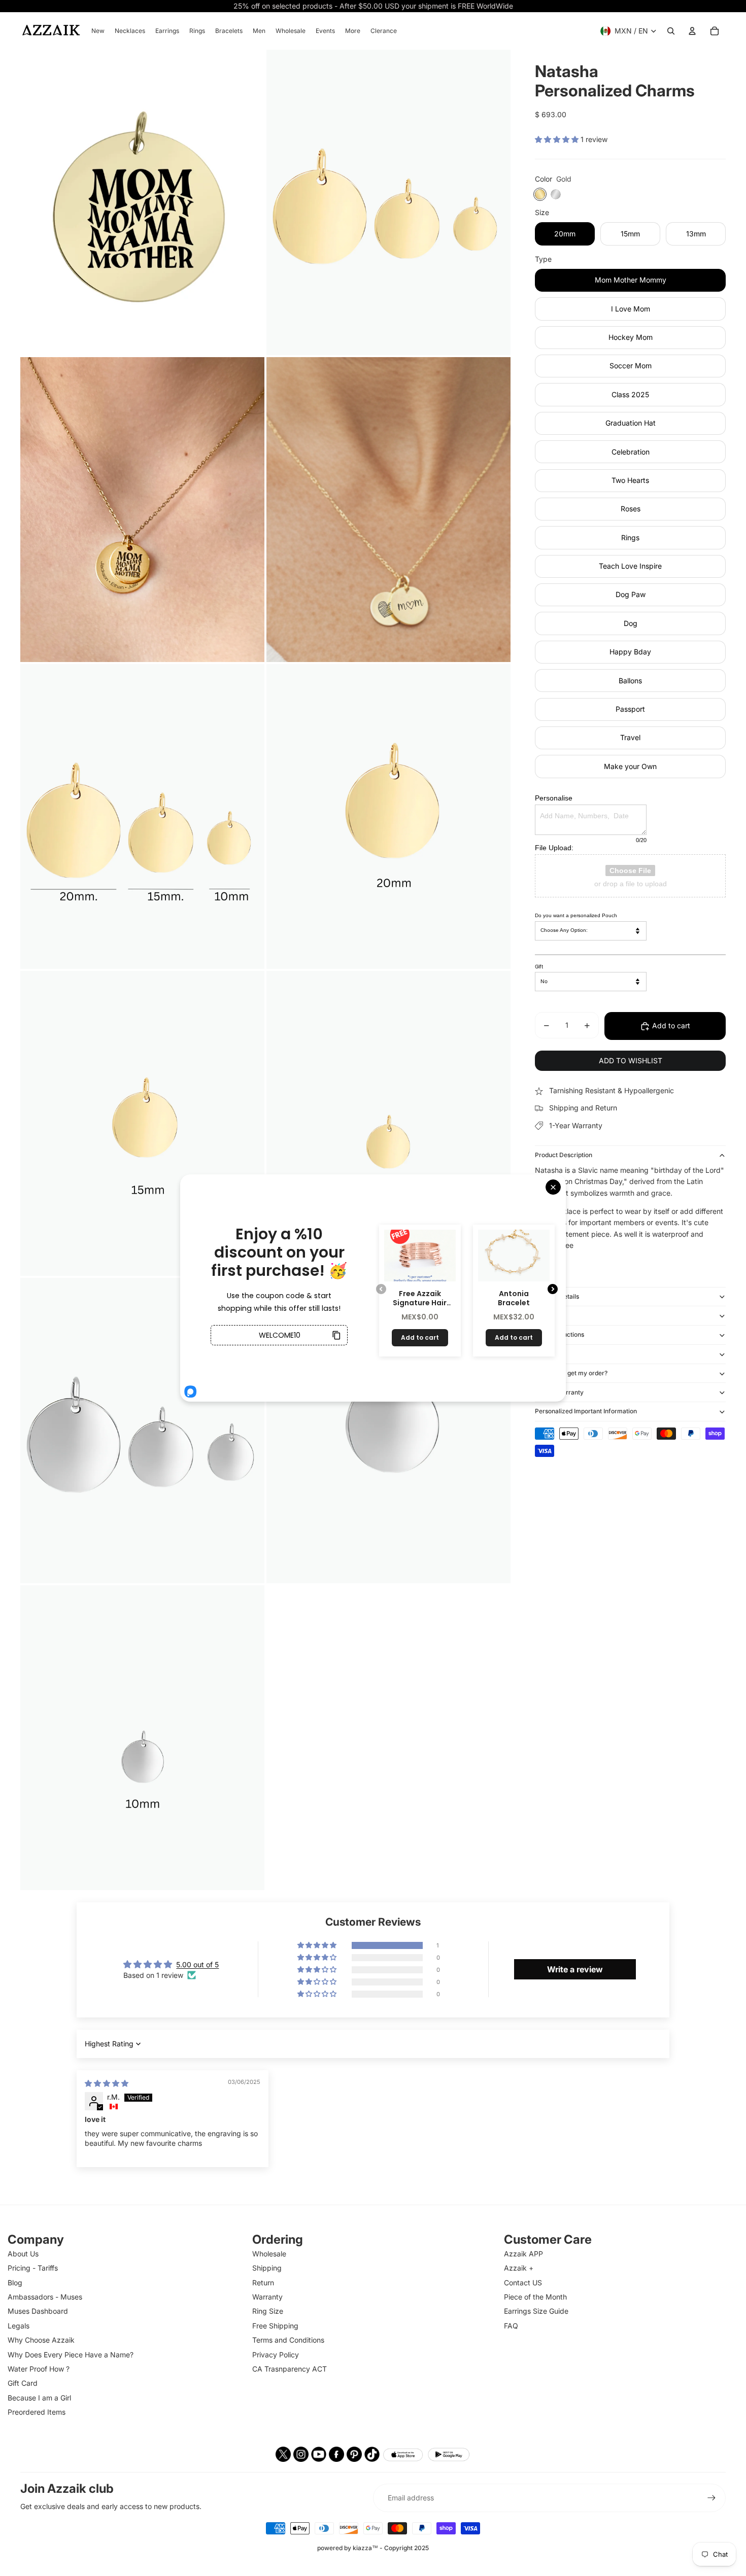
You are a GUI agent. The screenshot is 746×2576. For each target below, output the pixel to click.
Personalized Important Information (586, 1412)
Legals (19, 2326)
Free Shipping (275, 2326)
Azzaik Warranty (559, 1392)
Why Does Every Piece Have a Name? (71, 2355)
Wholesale (269, 2254)
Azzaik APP (523, 2254)
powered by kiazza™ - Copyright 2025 (373, 2548)
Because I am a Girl (39, 2398)
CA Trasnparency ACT (290, 2369)
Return (263, 2283)
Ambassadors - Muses (45, 2297)
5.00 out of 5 (197, 1964)
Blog (15, 2283)
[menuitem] (98, 31)
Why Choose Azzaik (41, 2340)
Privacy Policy (276, 2355)
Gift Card (23, 2383)
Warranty (267, 2297)
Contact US (523, 2283)
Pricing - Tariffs (33, 2268)
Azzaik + (519, 2268)
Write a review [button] (575, 1969)
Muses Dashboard (38, 2311)
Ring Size (268, 2311)
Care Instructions (560, 1335)
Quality (545, 1316)
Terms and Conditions (288, 2340)
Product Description (564, 1155)
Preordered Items (37, 2412)
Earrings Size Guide (536, 2311)
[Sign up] (711, 2498)
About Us (23, 2254)
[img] (107, 2083)
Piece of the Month (535, 2297)
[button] (558, 140)
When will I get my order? (571, 1373)
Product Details (557, 1296)
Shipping (547, 1354)
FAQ (511, 2326)
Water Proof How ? (39, 2369)
